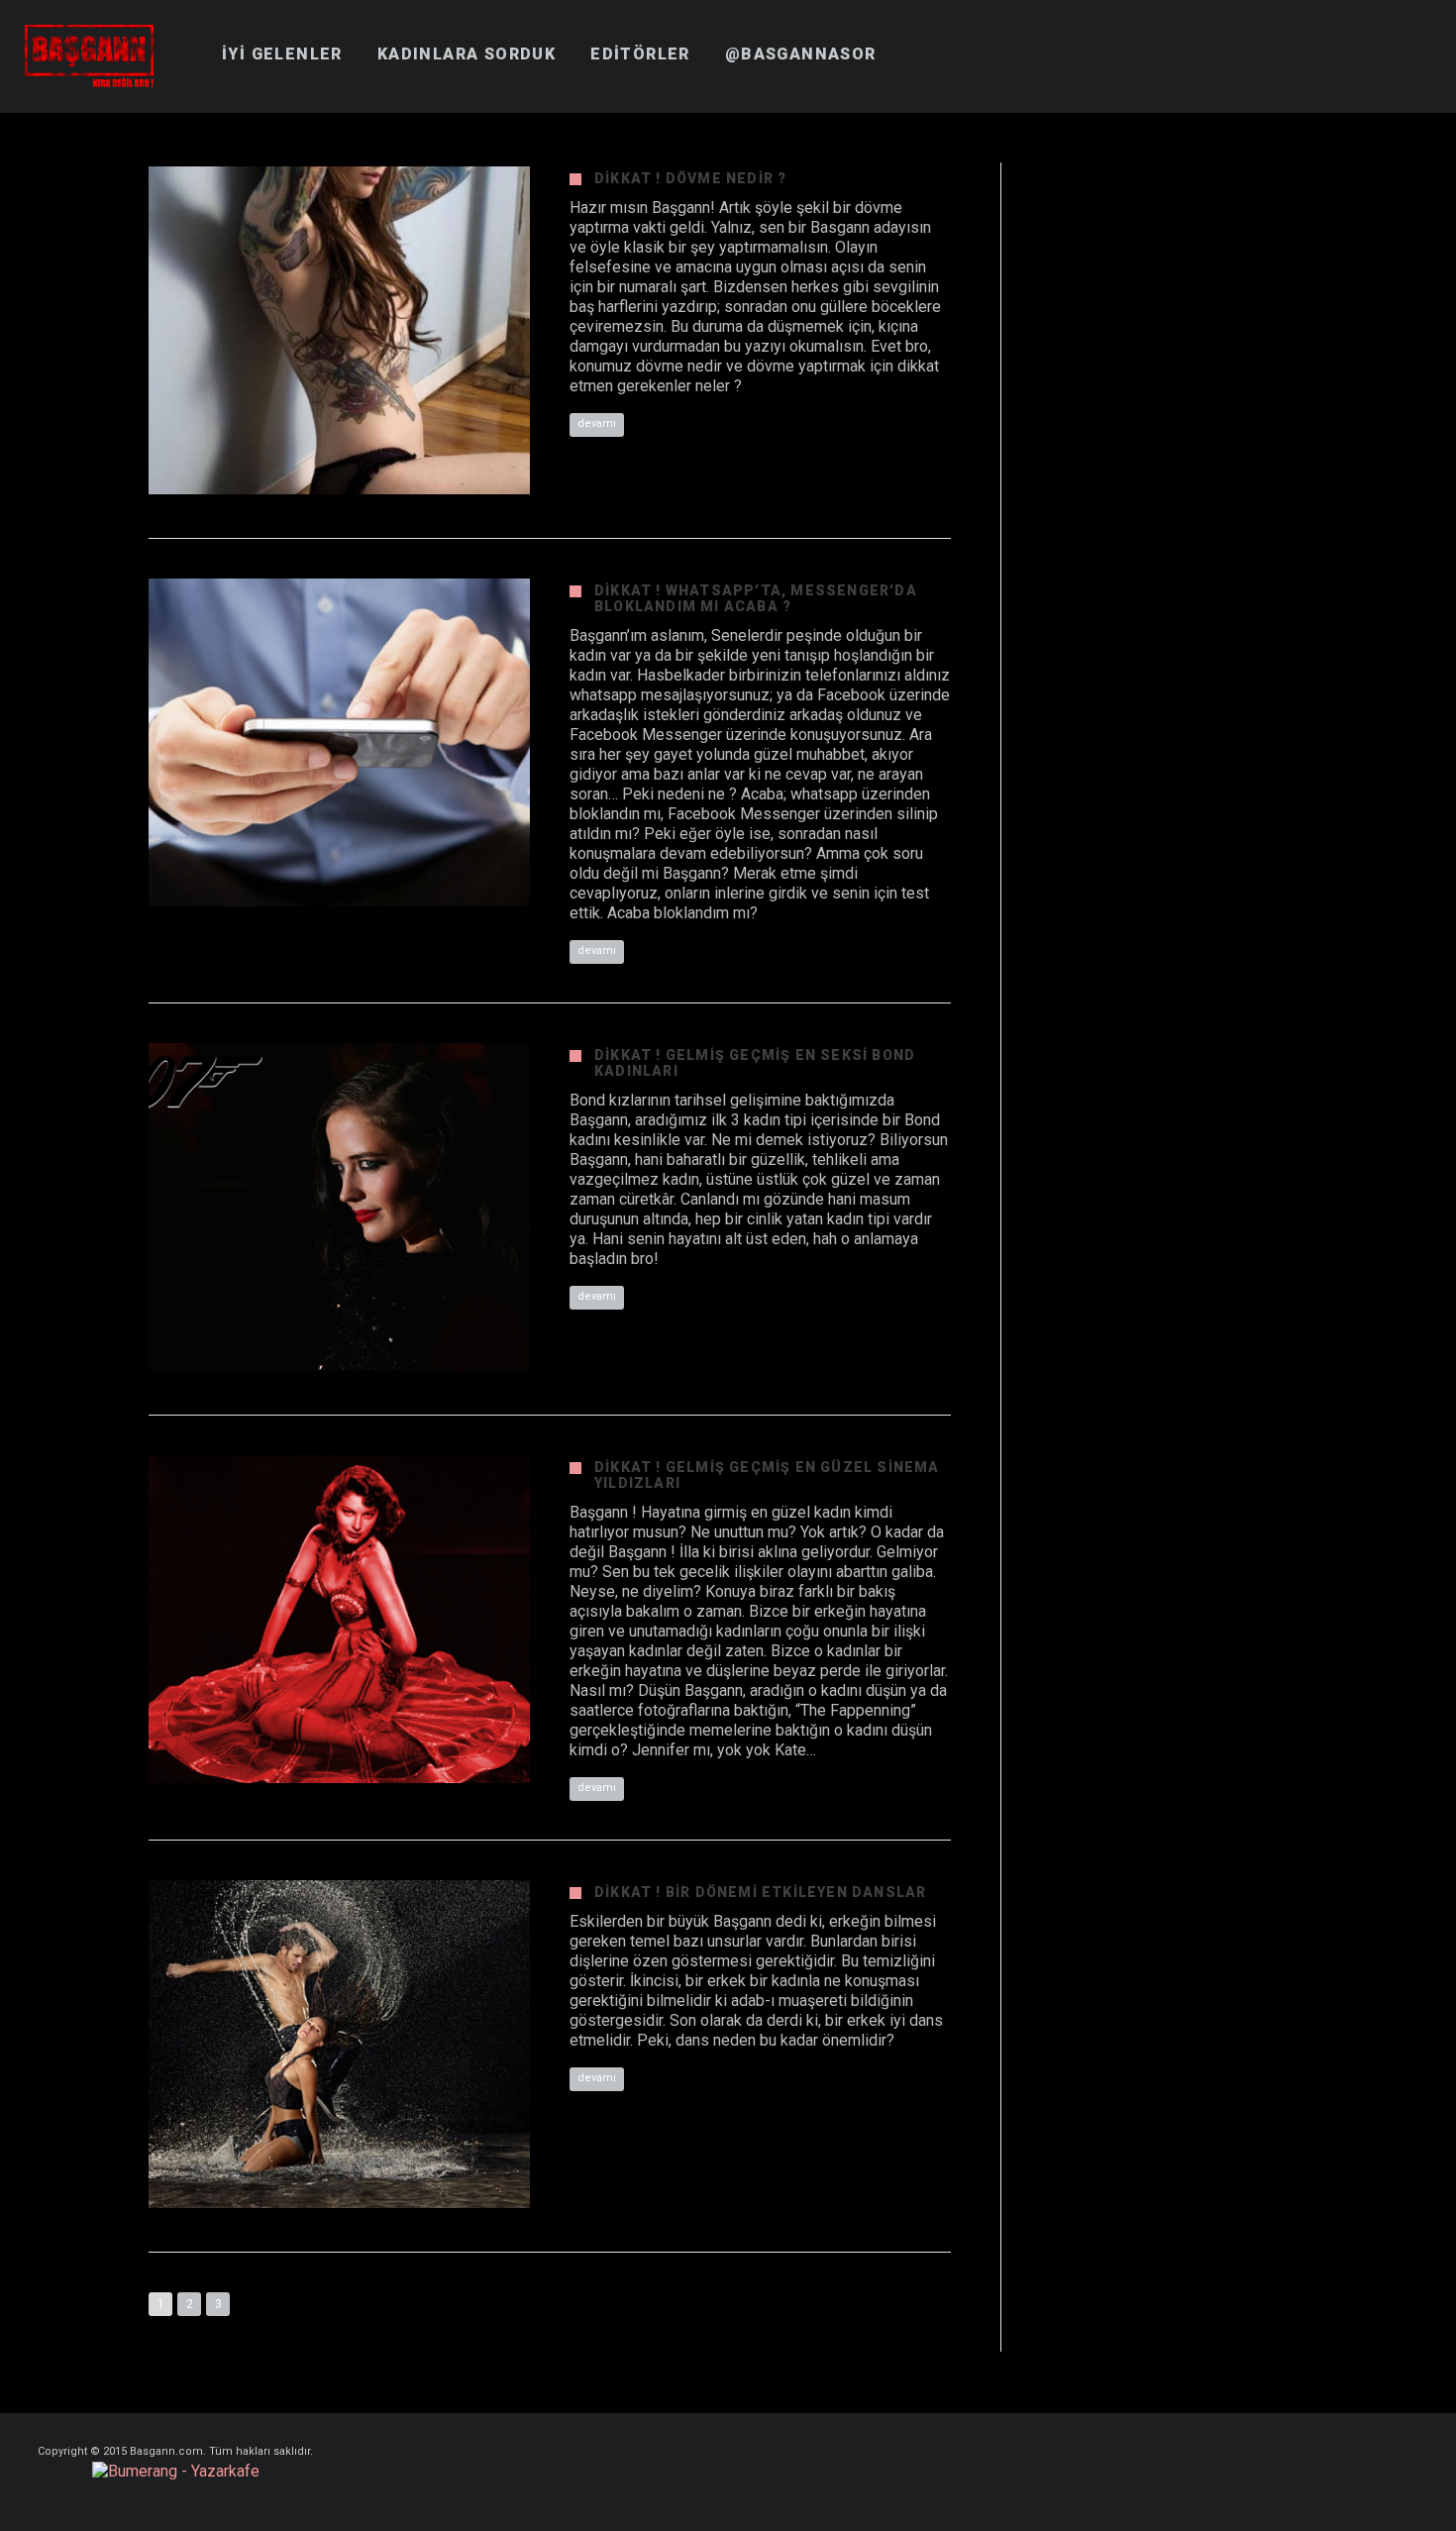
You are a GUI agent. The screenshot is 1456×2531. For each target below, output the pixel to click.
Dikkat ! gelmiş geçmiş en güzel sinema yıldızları (767, 1475)
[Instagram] (1378, 40)
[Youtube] (1413, 40)
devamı (597, 423)
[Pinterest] (1306, 40)
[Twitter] (1342, 40)
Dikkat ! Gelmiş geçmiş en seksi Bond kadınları (755, 1063)
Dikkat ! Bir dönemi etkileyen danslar (760, 1892)
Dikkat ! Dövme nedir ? (690, 178)
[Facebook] (1271, 40)
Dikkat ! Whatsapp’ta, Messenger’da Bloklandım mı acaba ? (756, 598)
